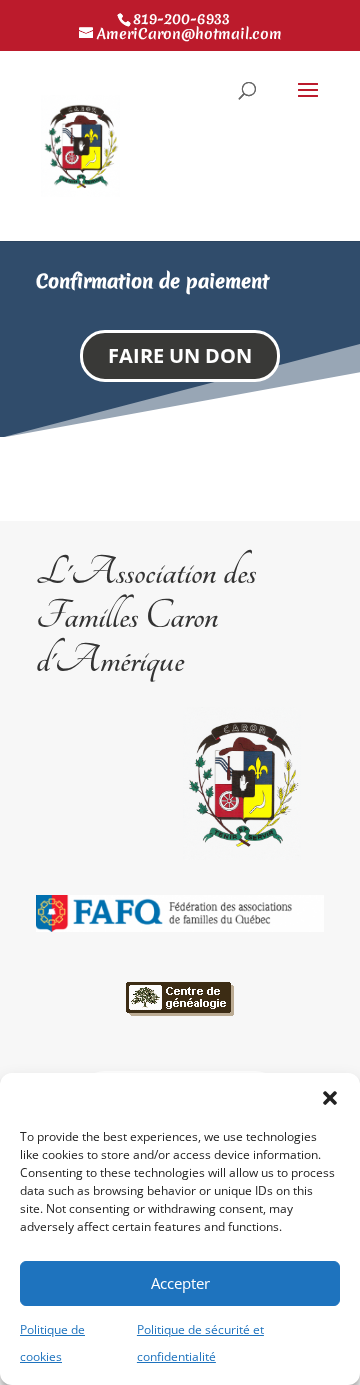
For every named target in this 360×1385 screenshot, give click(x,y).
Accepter (180, 1283)
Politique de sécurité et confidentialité (200, 1343)
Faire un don (180, 355)
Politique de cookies (52, 1343)
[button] (330, 1098)
